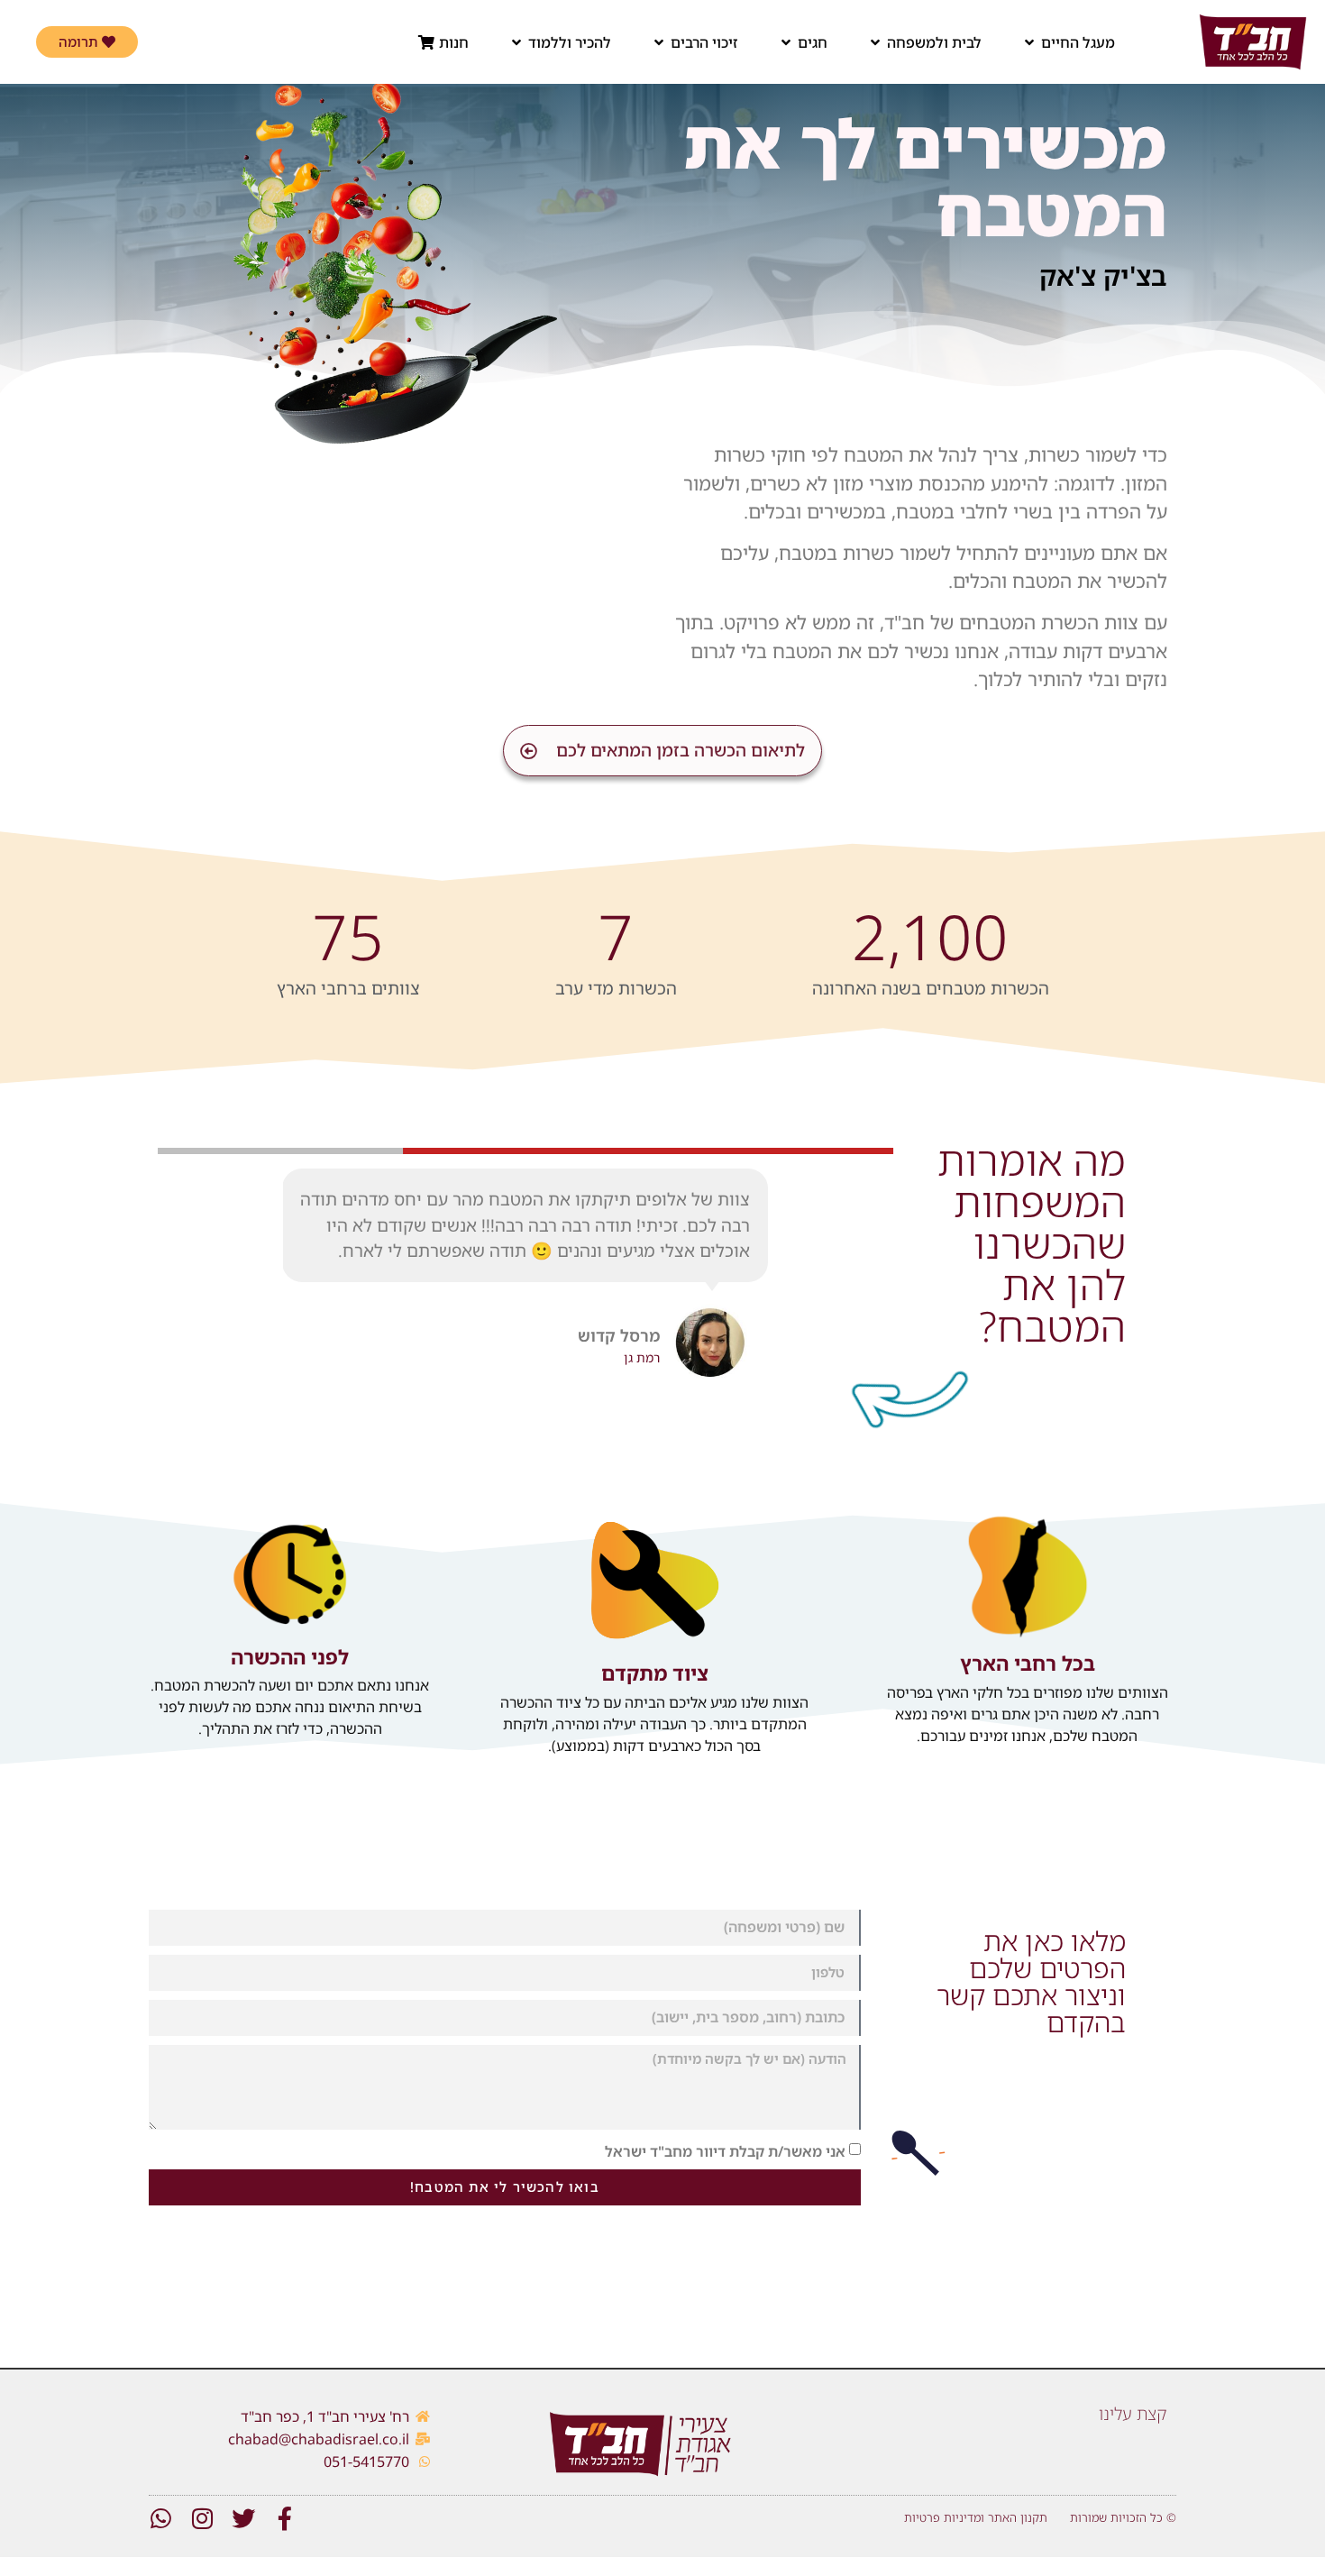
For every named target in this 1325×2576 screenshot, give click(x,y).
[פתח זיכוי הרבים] (659, 42)
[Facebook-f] (285, 2518)
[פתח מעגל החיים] (1029, 42)
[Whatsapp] (160, 2518)
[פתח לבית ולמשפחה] (875, 42)
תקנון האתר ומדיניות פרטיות (976, 2517)
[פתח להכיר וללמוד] (516, 42)
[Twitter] (243, 2518)
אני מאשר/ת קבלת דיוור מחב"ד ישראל (725, 2150)
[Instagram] (202, 2518)
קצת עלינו (1133, 2414)
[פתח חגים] (786, 42)
